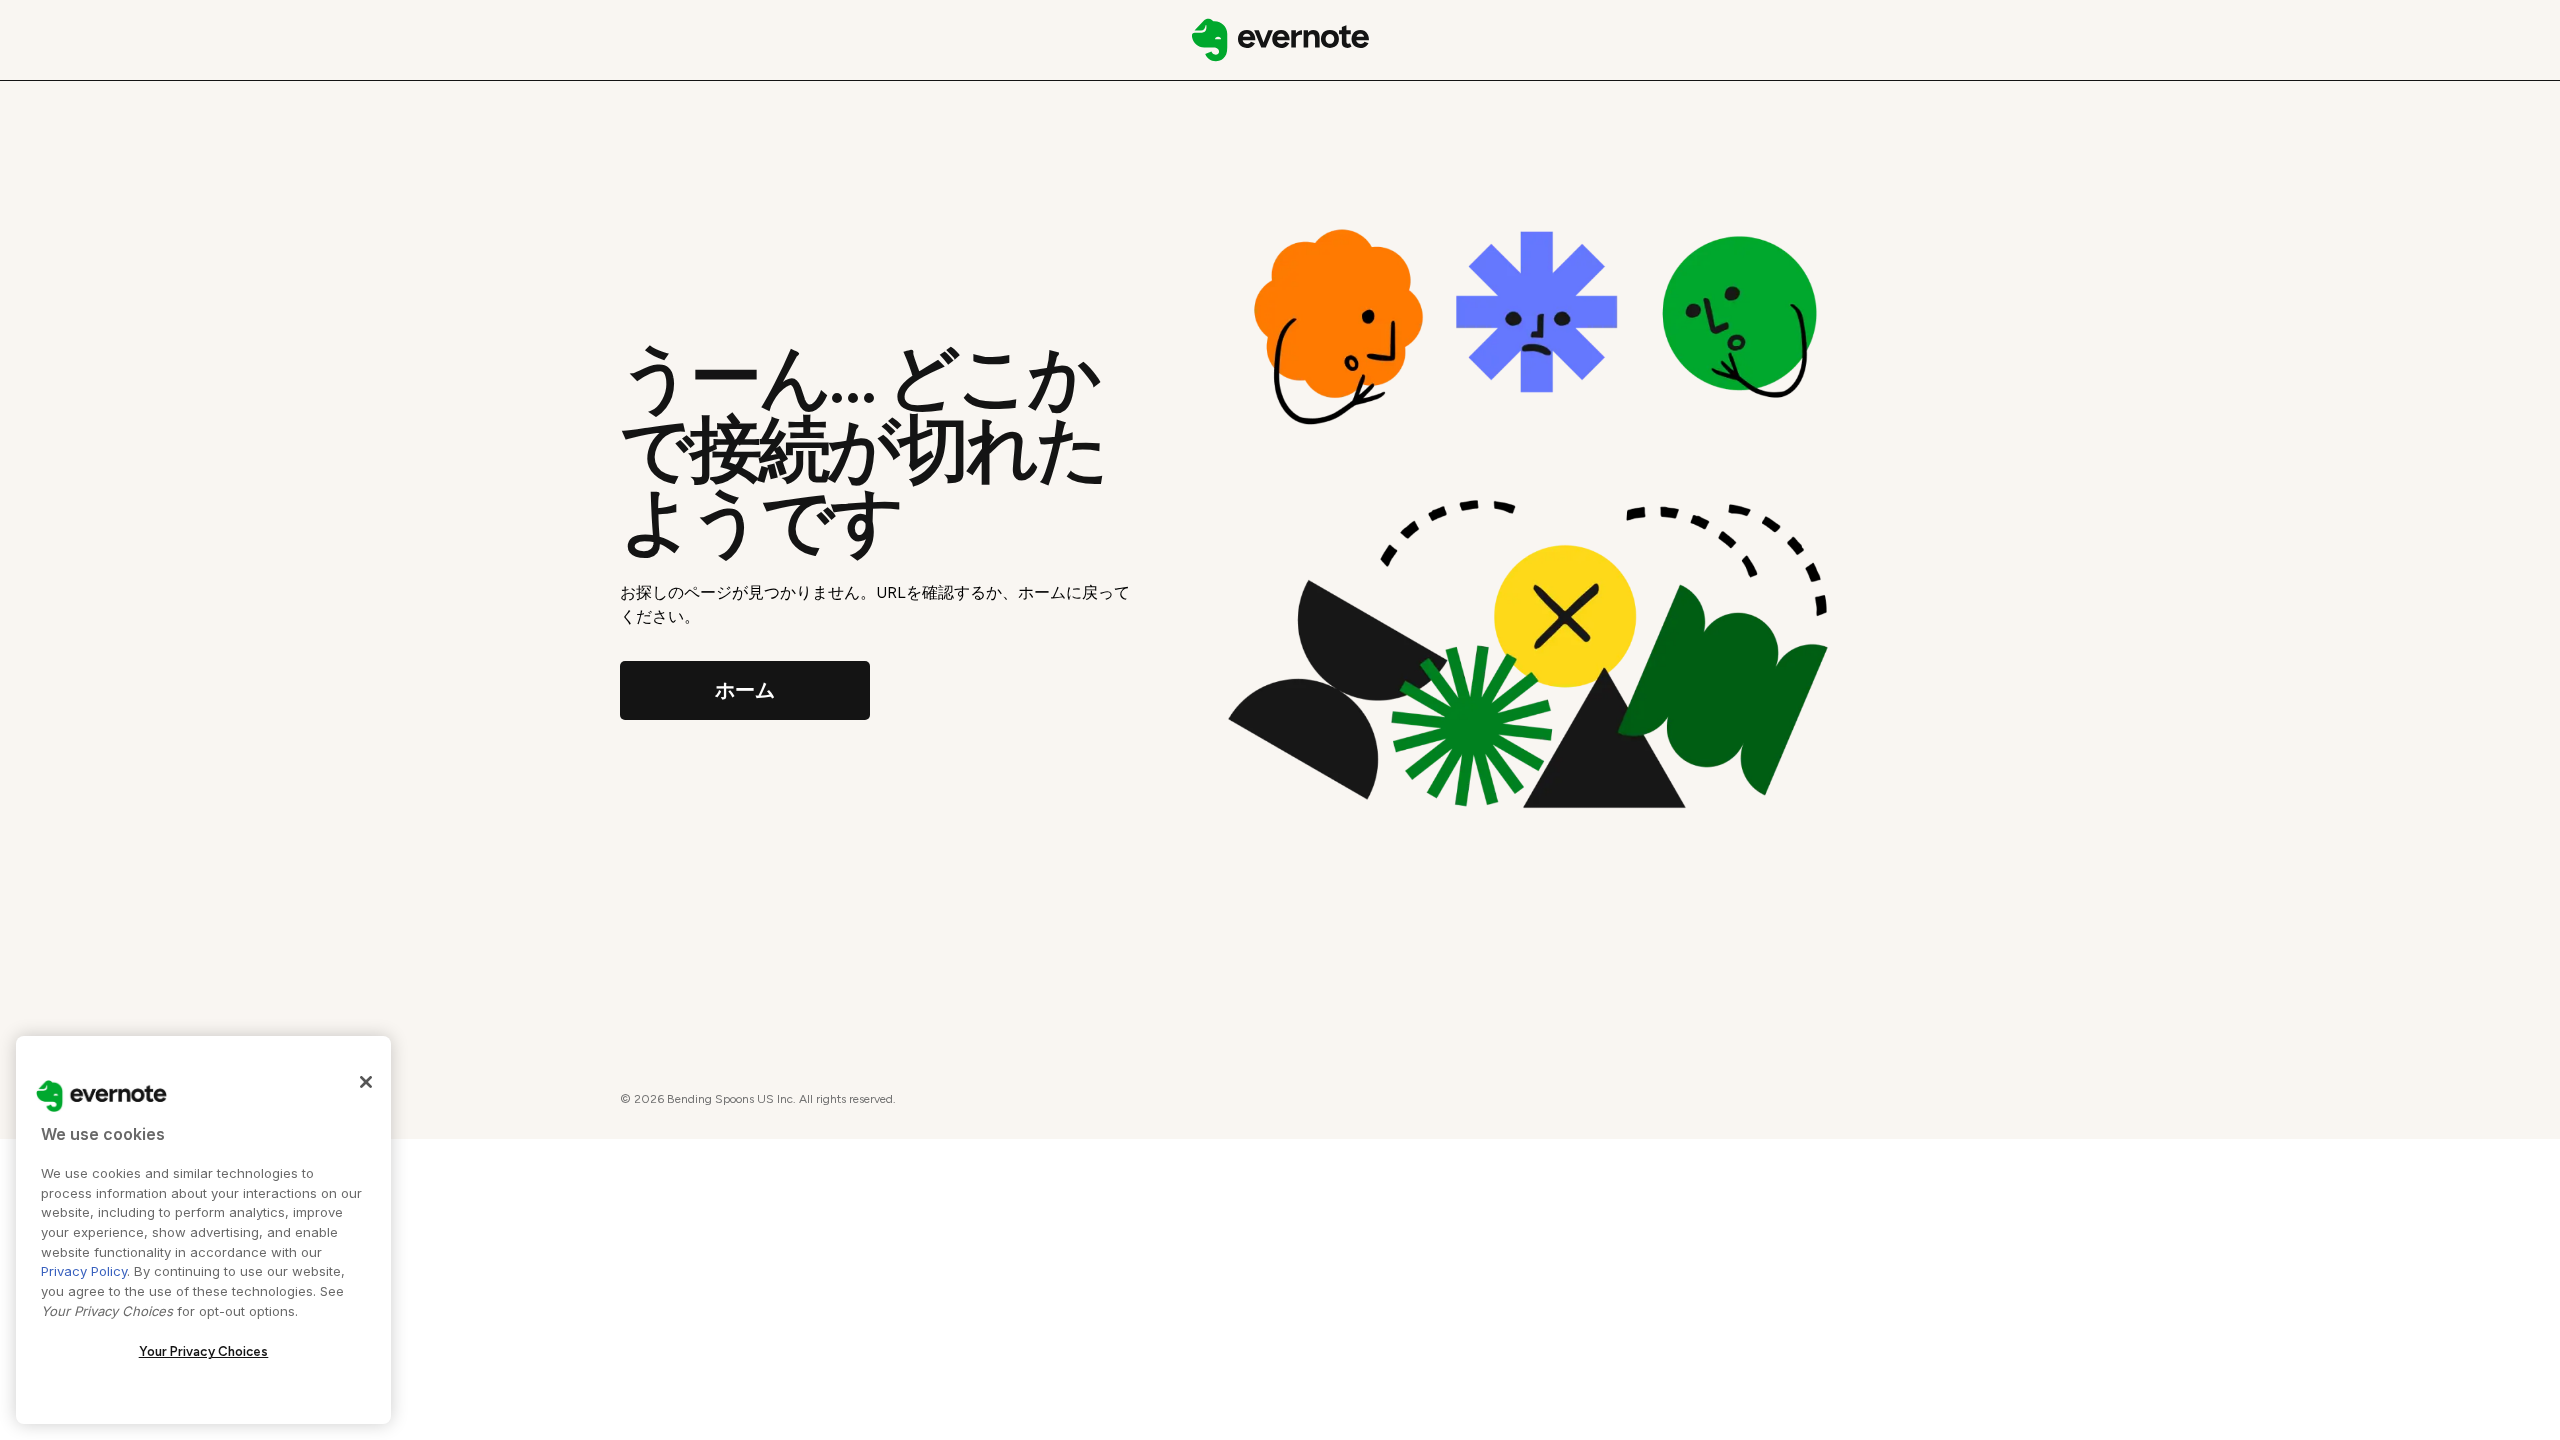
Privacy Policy (84, 1271)
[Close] (366, 1082)
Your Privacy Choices (204, 1351)
